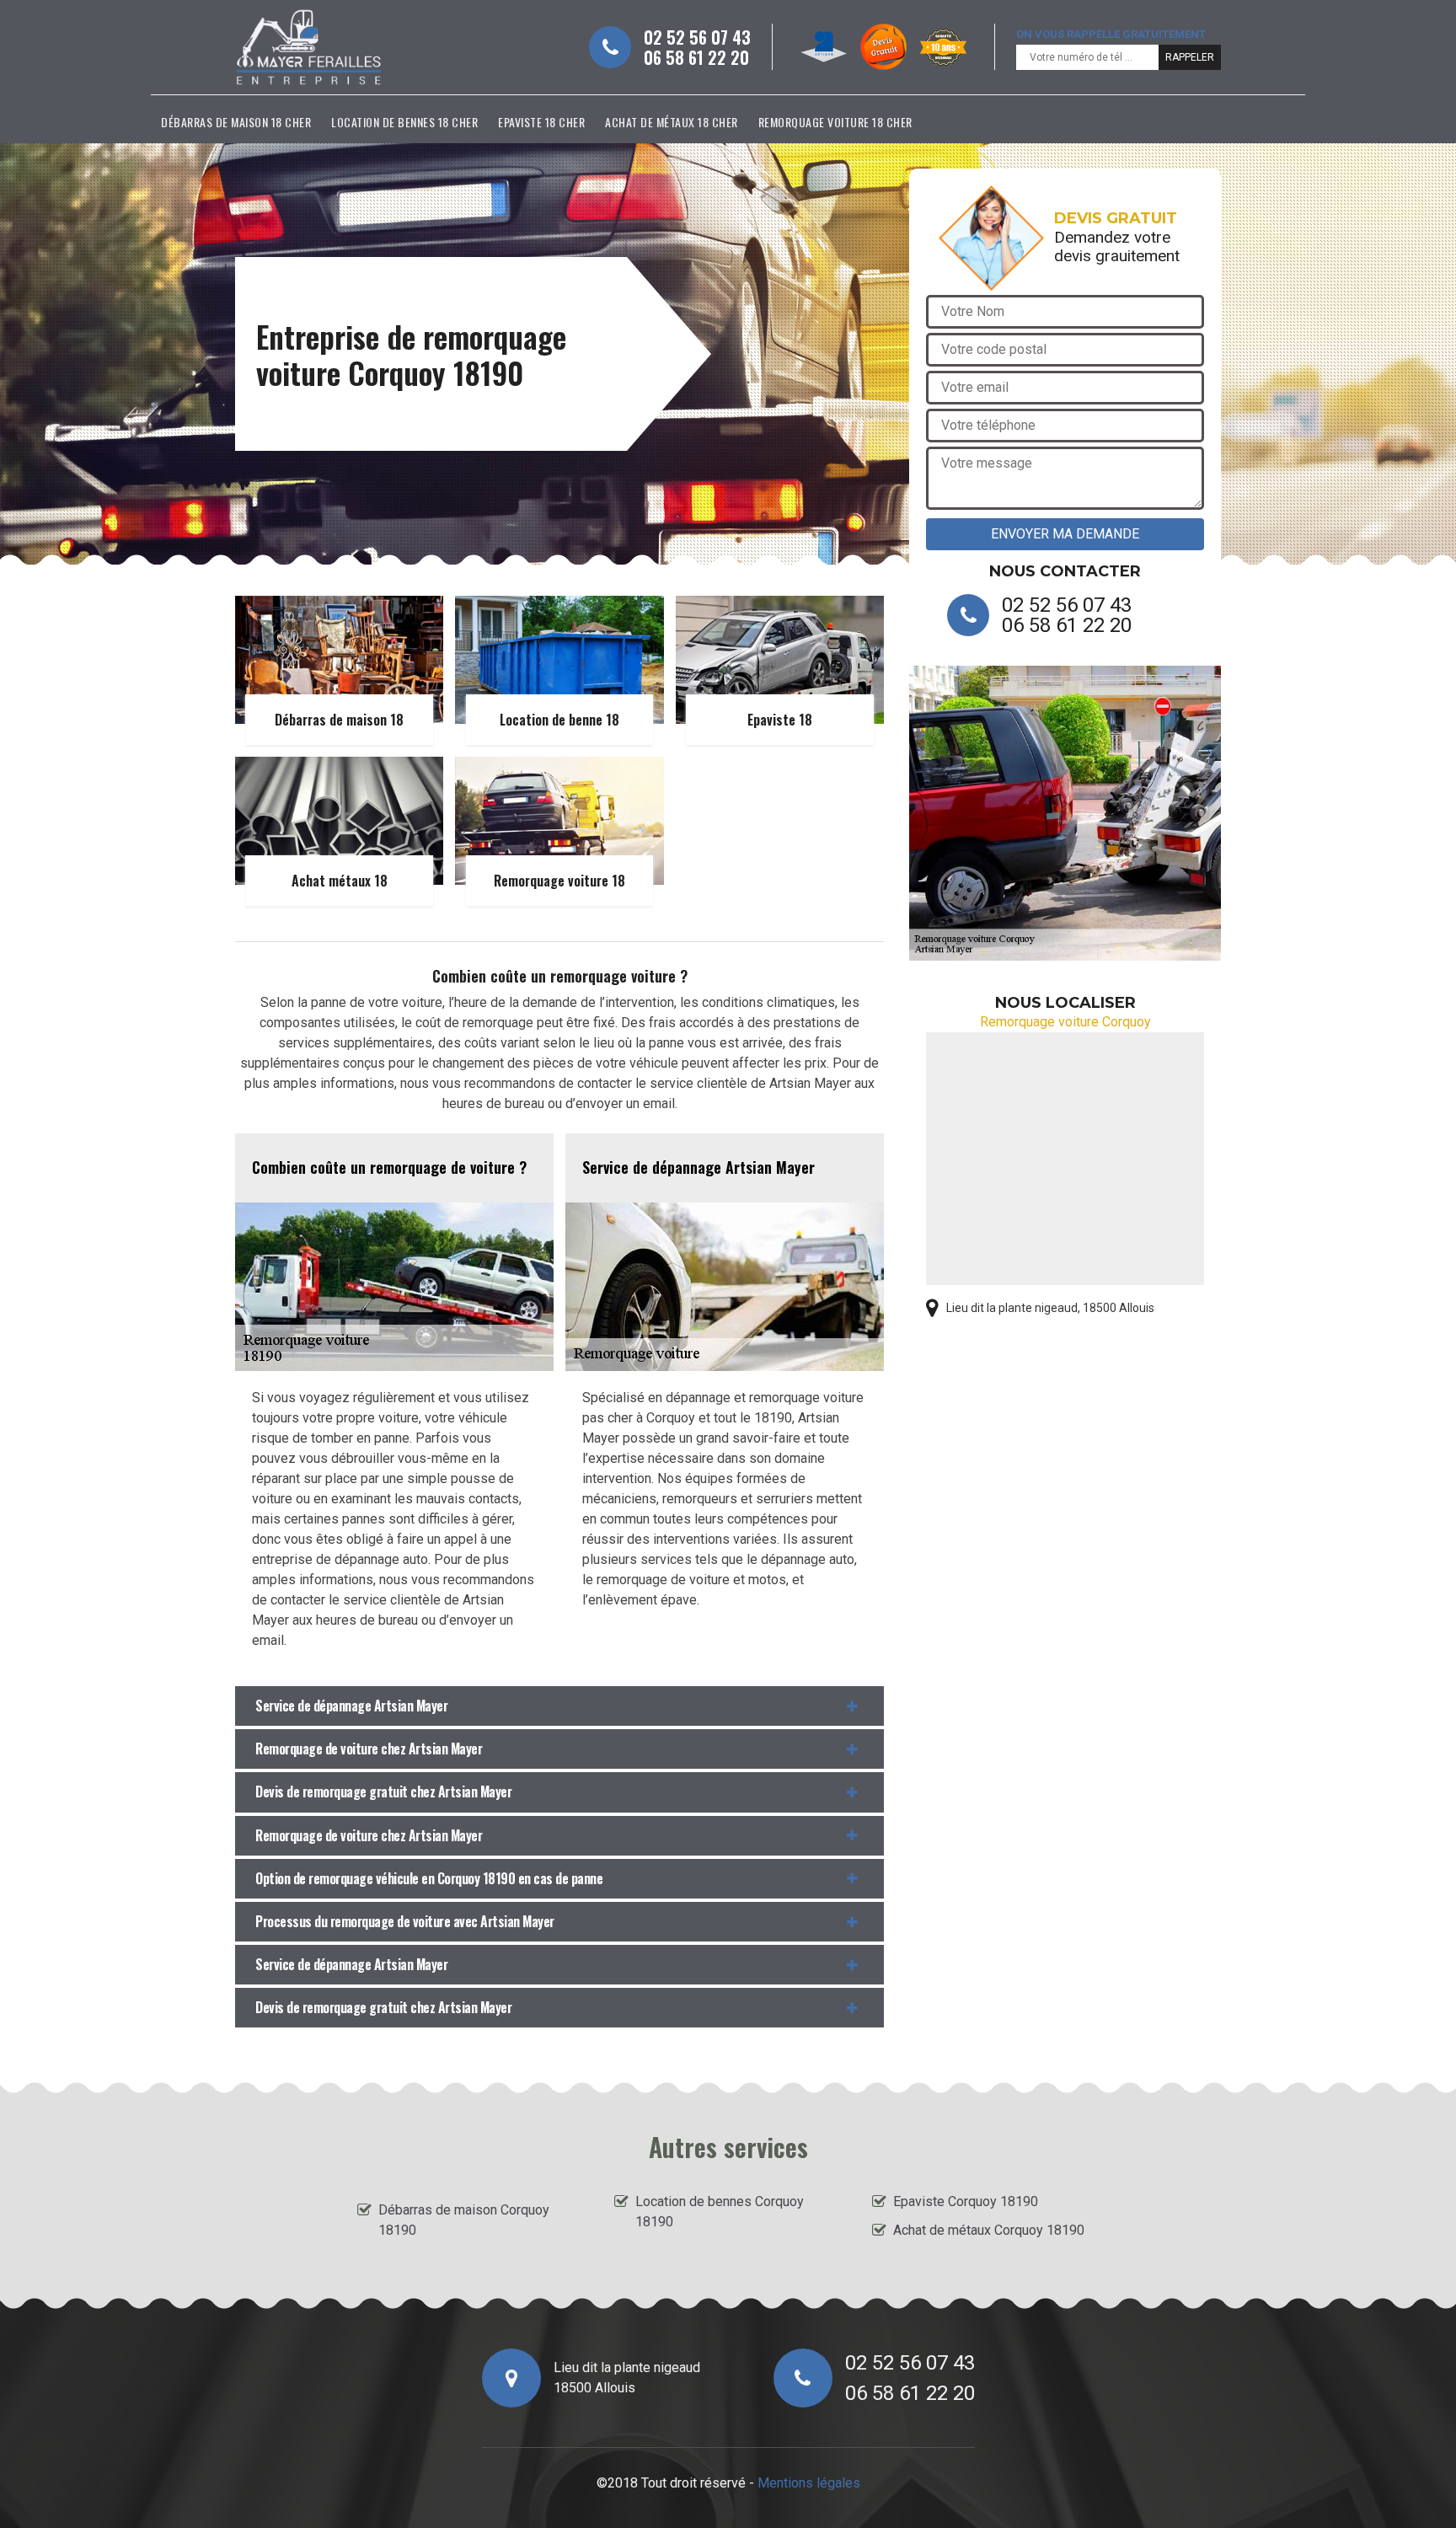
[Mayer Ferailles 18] (309, 47)
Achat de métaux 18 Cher (672, 122)
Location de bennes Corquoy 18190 (720, 2212)
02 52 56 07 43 (697, 37)
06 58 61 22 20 (696, 57)
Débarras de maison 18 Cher (236, 122)
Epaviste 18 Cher (541, 122)
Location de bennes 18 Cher (404, 122)
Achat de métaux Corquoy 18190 (989, 2230)
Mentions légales (809, 2483)
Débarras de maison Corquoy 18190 (464, 2220)
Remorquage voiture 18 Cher (835, 122)
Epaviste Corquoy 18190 (966, 2201)
